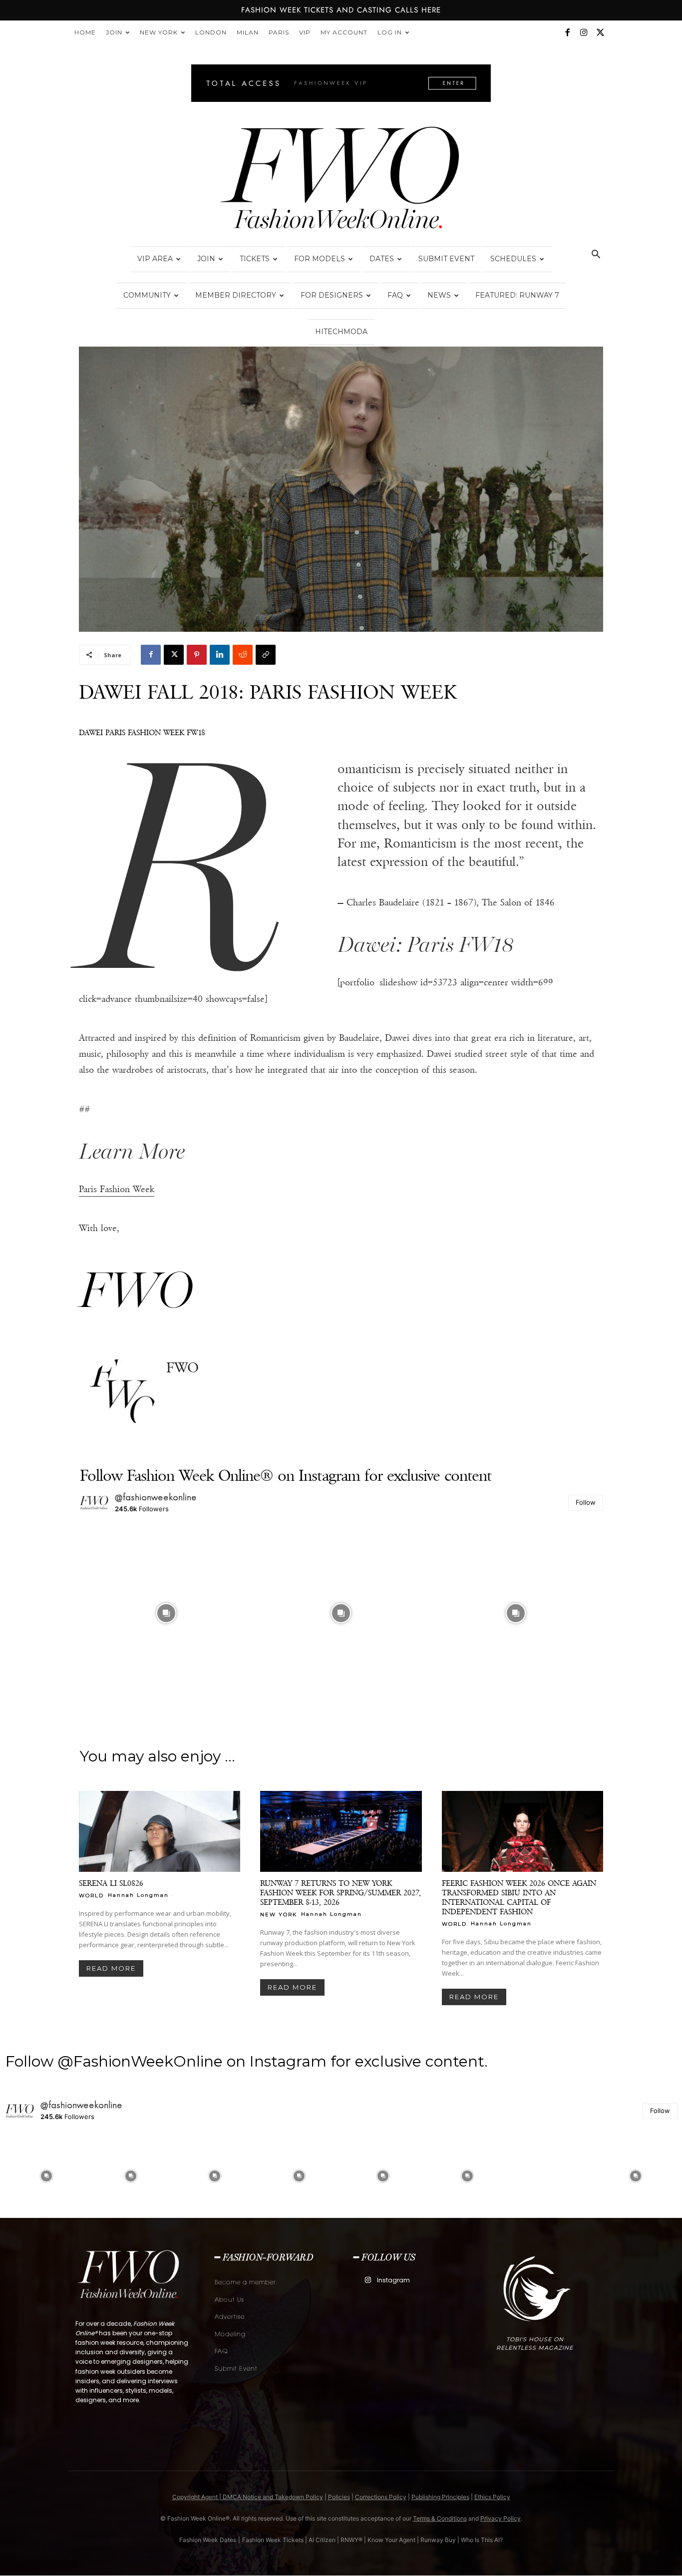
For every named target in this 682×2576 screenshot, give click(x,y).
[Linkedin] (220, 655)
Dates (382, 259)
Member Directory (236, 295)
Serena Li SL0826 (111, 1883)
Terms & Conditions (440, 2518)
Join (114, 32)
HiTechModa (341, 332)
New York (159, 32)
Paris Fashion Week (117, 1189)
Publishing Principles (440, 2497)
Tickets (255, 259)
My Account (344, 32)
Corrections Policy (381, 2497)
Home (85, 32)
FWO (182, 1368)
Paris (279, 32)
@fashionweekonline (156, 1497)
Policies (339, 2497)
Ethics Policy (492, 2497)
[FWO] (123, 1392)
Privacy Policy (501, 2518)
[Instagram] (584, 32)
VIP (305, 32)
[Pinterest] (197, 655)
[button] (596, 255)
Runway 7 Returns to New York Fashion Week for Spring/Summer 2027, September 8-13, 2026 (341, 1893)
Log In (390, 32)
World (91, 1895)
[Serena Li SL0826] (160, 1831)
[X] (600, 32)
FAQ (395, 295)
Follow (586, 1502)
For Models (320, 259)
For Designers (332, 295)
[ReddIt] (243, 655)
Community (147, 295)
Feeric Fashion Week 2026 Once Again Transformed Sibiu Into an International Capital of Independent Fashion (519, 1897)
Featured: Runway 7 (517, 295)
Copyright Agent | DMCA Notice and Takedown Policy (248, 2497)
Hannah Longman (138, 1895)
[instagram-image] (166, 1613)
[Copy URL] (266, 655)
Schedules (513, 259)
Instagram (393, 2280)
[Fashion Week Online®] (341, 181)
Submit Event (446, 259)
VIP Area (155, 259)
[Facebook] (567, 32)
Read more (111, 1968)
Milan (248, 32)
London (211, 32)
